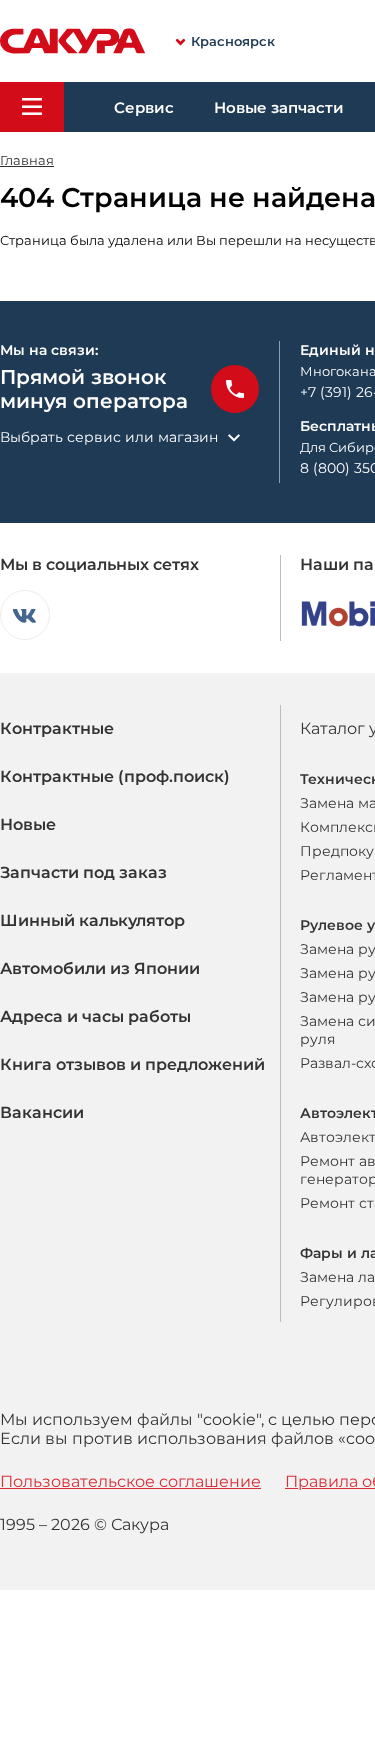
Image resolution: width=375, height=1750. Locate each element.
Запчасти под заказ (83, 872)
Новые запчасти (279, 107)
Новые (28, 824)
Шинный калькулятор (92, 920)
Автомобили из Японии (100, 968)
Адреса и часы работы (95, 1016)
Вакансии (42, 1112)
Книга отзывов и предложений (132, 1064)
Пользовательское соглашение (130, 1481)
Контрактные (57, 728)
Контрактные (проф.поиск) (115, 776)
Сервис (144, 107)
